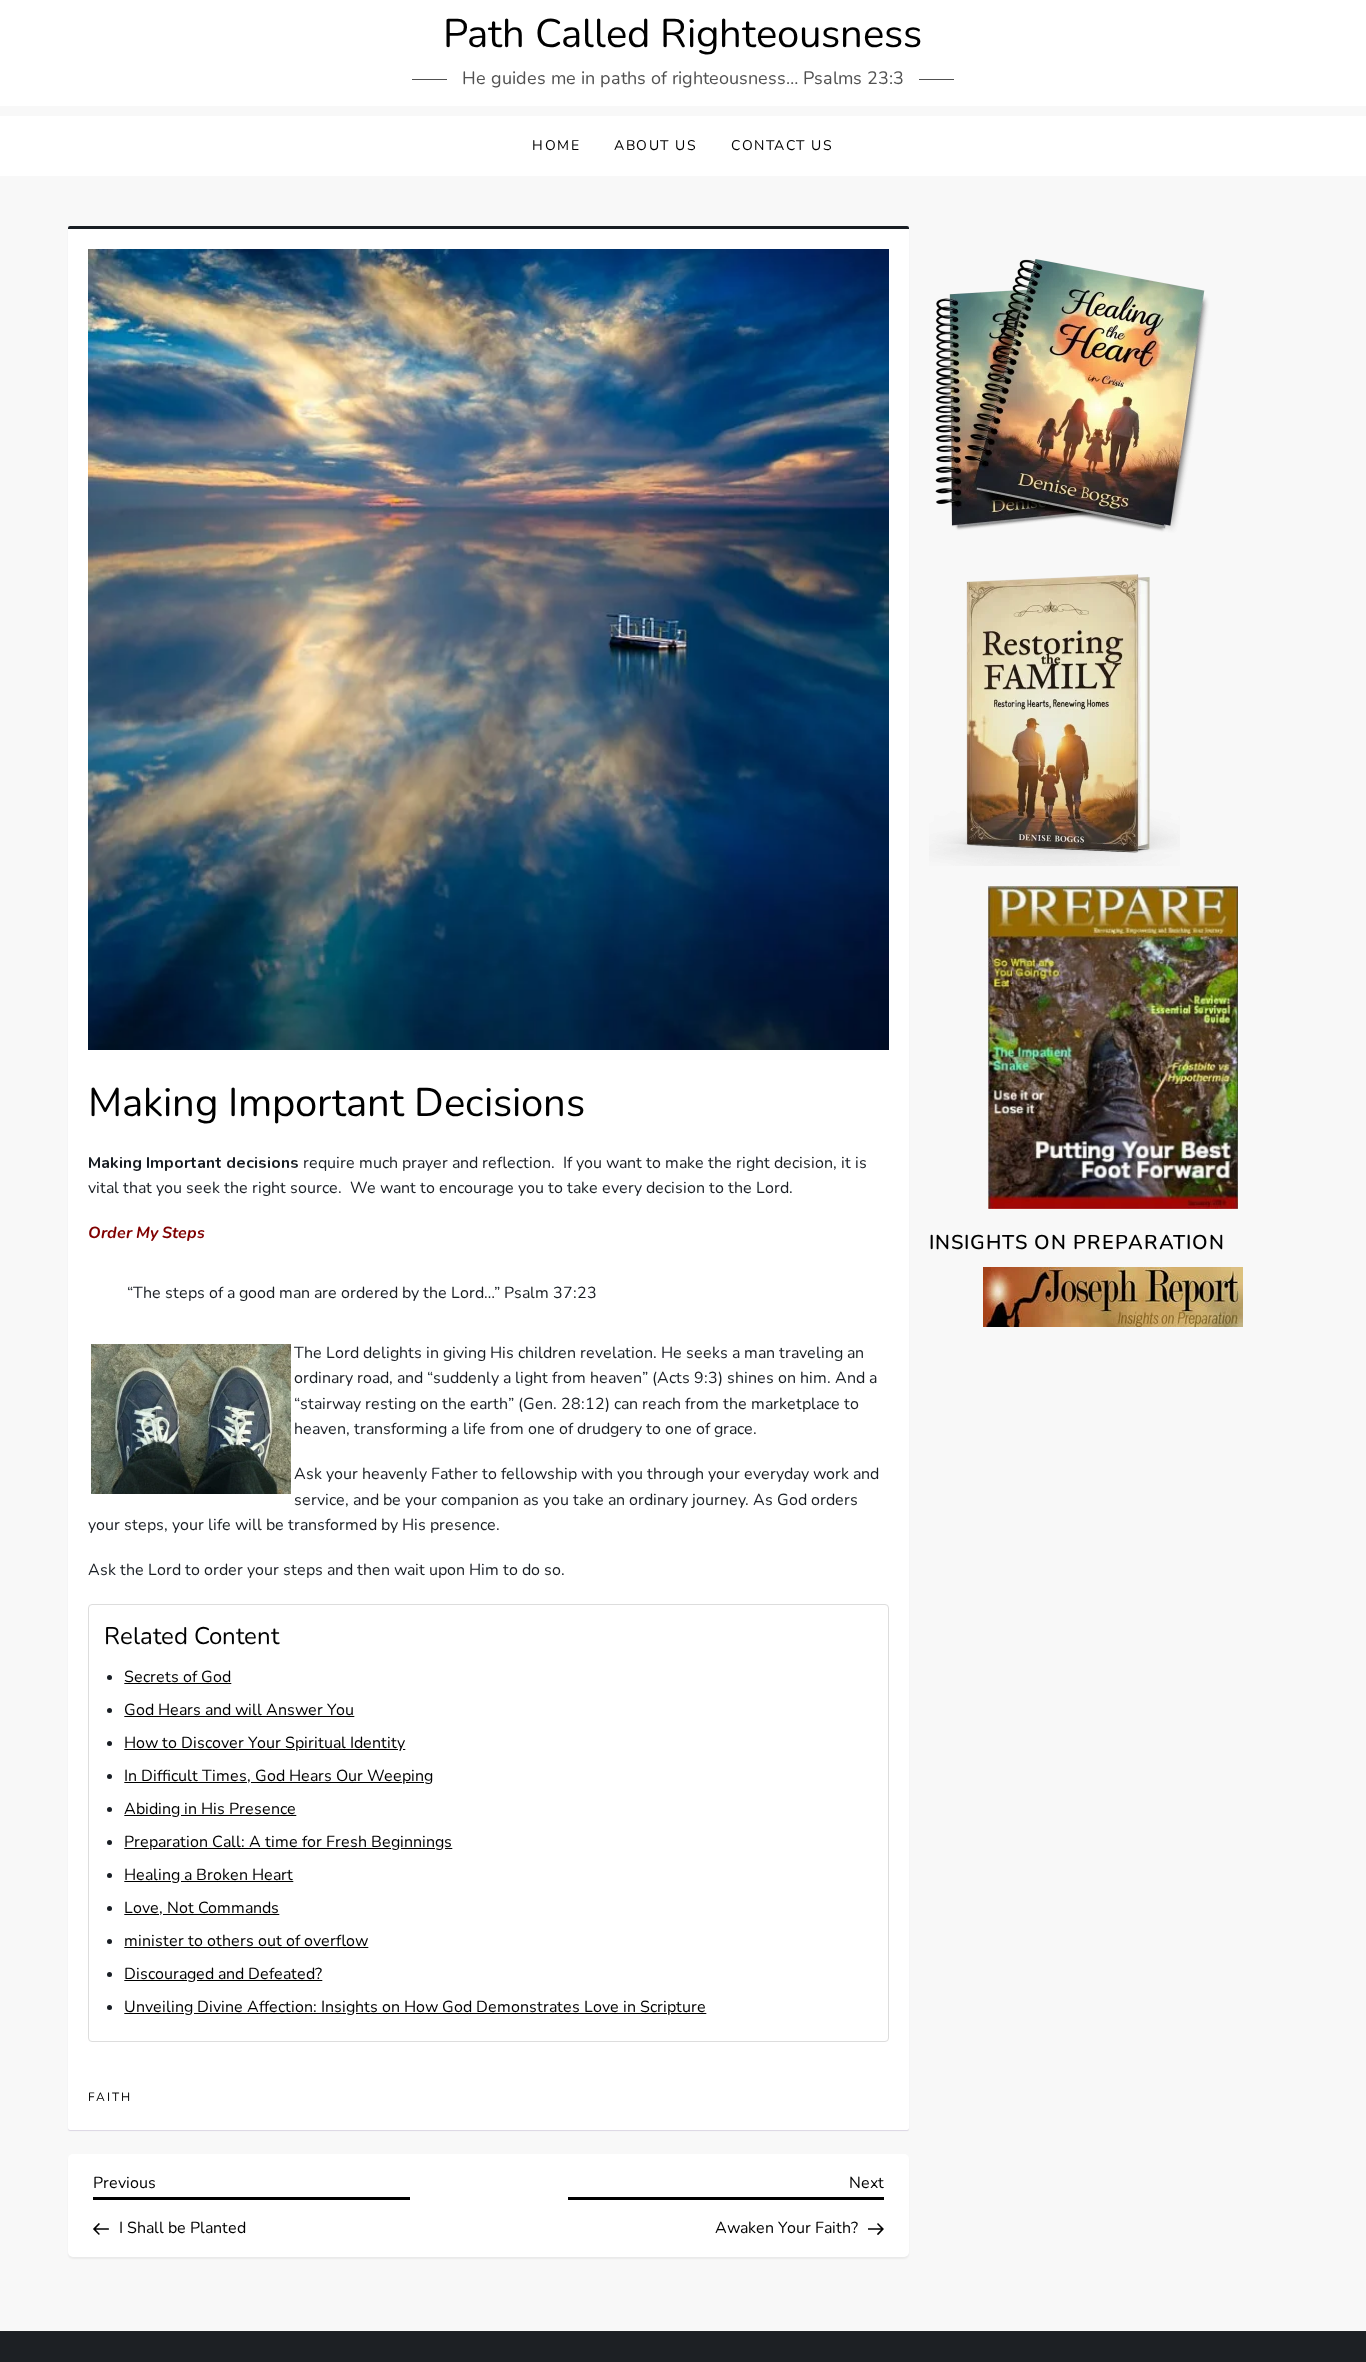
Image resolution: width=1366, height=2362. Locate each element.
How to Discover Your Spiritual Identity (264, 1743)
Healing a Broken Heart (208, 1875)
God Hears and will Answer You (239, 1710)
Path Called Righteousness (682, 34)
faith (110, 2097)
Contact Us (782, 145)
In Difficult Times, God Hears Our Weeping (278, 1776)
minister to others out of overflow (246, 1941)
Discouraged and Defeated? (223, 1974)
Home (556, 145)
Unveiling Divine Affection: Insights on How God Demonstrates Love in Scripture (415, 2007)
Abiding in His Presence (210, 1809)
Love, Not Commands (201, 1908)
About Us (655, 145)
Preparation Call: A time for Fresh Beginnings (288, 1842)
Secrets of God (177, 1677)
